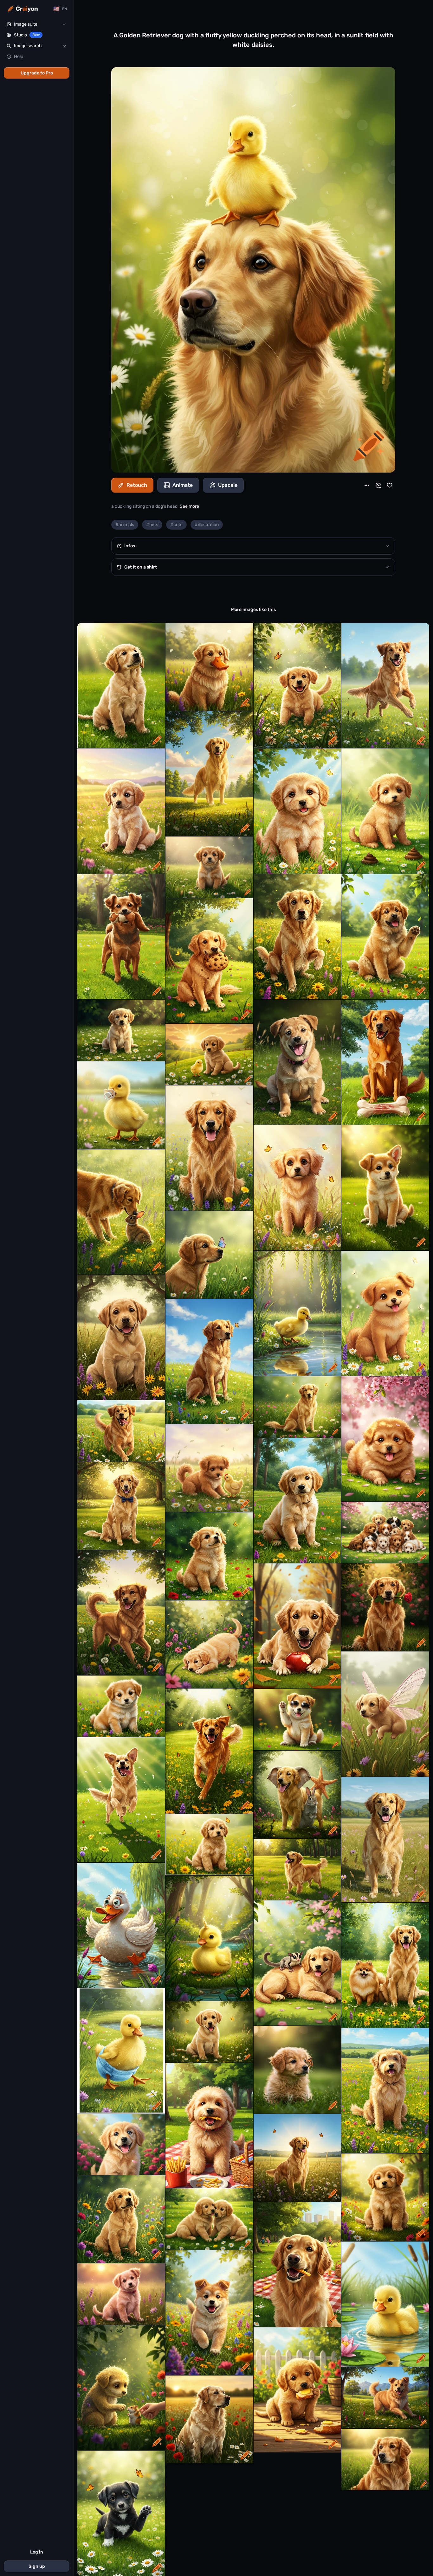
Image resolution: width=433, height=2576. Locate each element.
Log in (37, 2552)
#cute (176, 525)
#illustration (207, 525)
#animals (125, 525)
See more (189, 506)
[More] (367, 485)
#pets (152, 525)
